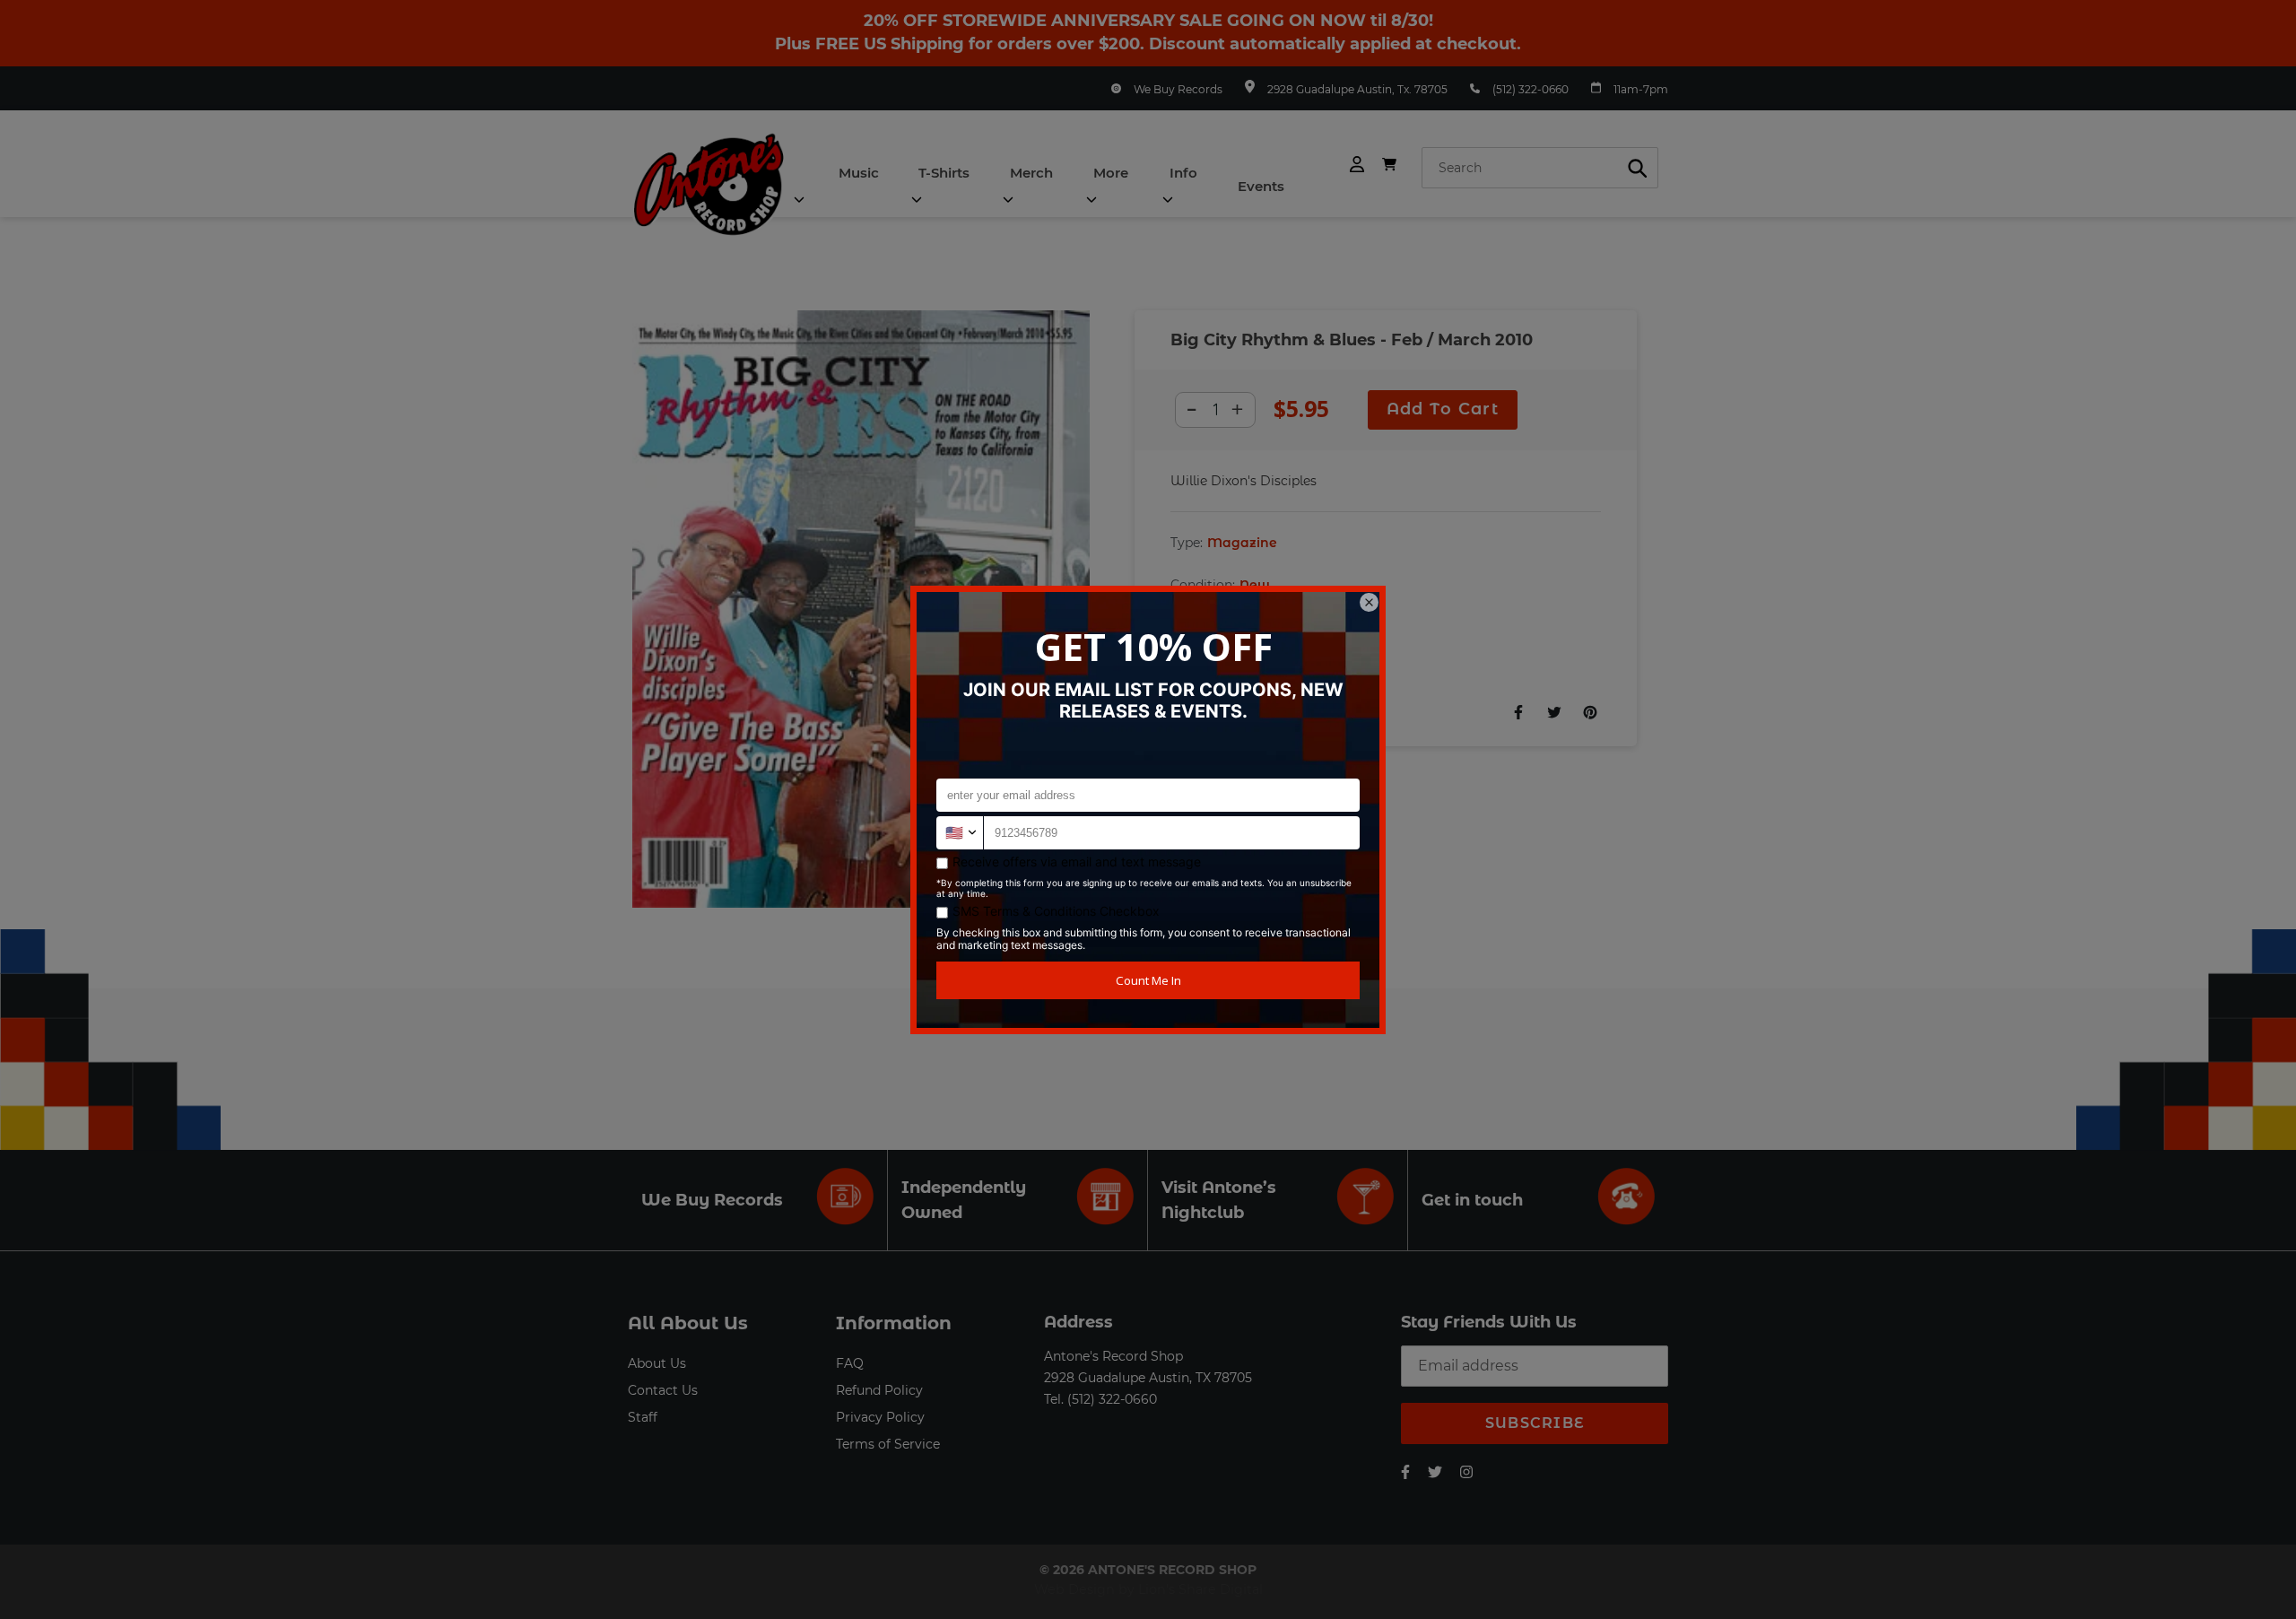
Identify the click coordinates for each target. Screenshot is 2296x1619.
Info (1183, 173)
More (1111, 173)
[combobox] (1540, 168)
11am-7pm (1641, 89)
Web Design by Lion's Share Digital (1148, 1589)
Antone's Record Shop (1113, 1356)
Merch (1031, 173)
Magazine (1242, 543)
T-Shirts (944, 173)
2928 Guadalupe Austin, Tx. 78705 (1357, 89)
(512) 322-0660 (1531, 89)
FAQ (850, 1363)
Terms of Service (888, 1444)
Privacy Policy (880, 1417)
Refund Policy (879, 1390)
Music (859, 173)
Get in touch (1472, 1200)
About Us (657, 1363)
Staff (643, 1417)
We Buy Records (1178, 89)
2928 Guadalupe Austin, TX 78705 (1148, 1378)
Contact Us (663, 1390)
